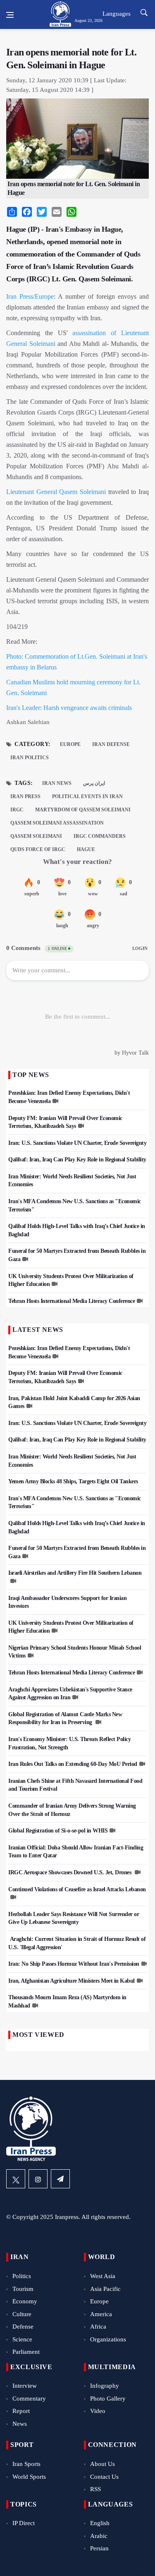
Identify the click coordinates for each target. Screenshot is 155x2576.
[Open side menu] (10, 15)
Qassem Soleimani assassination (57, 823)
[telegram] (60, 2179)
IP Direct (24, 2523)
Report (21, 2411)
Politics (22, 2276)
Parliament (26, 2352)
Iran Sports (26, 2464)
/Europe (43, 296)
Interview (25, 2386)
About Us (103, 2464)
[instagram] (38, 2179)
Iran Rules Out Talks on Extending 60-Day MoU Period (73, 1764)
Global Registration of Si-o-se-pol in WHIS (58, 1831)
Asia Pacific (105, 2289)
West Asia (103, 2276)
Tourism (23, 2289)
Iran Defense (111, 744)
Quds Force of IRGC (38, 849)
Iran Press (20, 296)
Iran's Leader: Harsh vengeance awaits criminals (69, 708)
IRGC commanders (100, 836)
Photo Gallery (108, 2399)
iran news (57, 783)
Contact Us (104, 2477)
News (20, 2424)
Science (22, 2339)
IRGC (17, 810)
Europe (70, 744)
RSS (95, 2489)
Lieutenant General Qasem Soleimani (57, 492)
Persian (99, 2548)
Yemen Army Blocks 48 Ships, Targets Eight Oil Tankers (73, 1481)
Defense (23, 2327)
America (101, 2314)
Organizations (108, 2339)
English (100, 2523)
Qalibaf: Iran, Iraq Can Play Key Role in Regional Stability (77, 1160)
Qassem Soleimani (36, 836)
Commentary (29, 2399)
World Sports (29, 2477)
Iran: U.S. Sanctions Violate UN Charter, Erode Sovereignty (77, 1143)
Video (98, 2411)
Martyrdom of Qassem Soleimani (83, 810)
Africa (98, 2327)
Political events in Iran (87, 796)
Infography (105, 2386)
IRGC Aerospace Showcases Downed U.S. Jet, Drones (70, 1872)
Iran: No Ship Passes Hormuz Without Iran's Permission (74, 1964)
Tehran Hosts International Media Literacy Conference (72, 1301)
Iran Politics (30, 758)
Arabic (99, 2536)
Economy (25, 2301)
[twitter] (16, 2179)
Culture (22, 2314)
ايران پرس (94, 783)
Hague (86, 849)
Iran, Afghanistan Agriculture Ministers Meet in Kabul (72, 1981)
